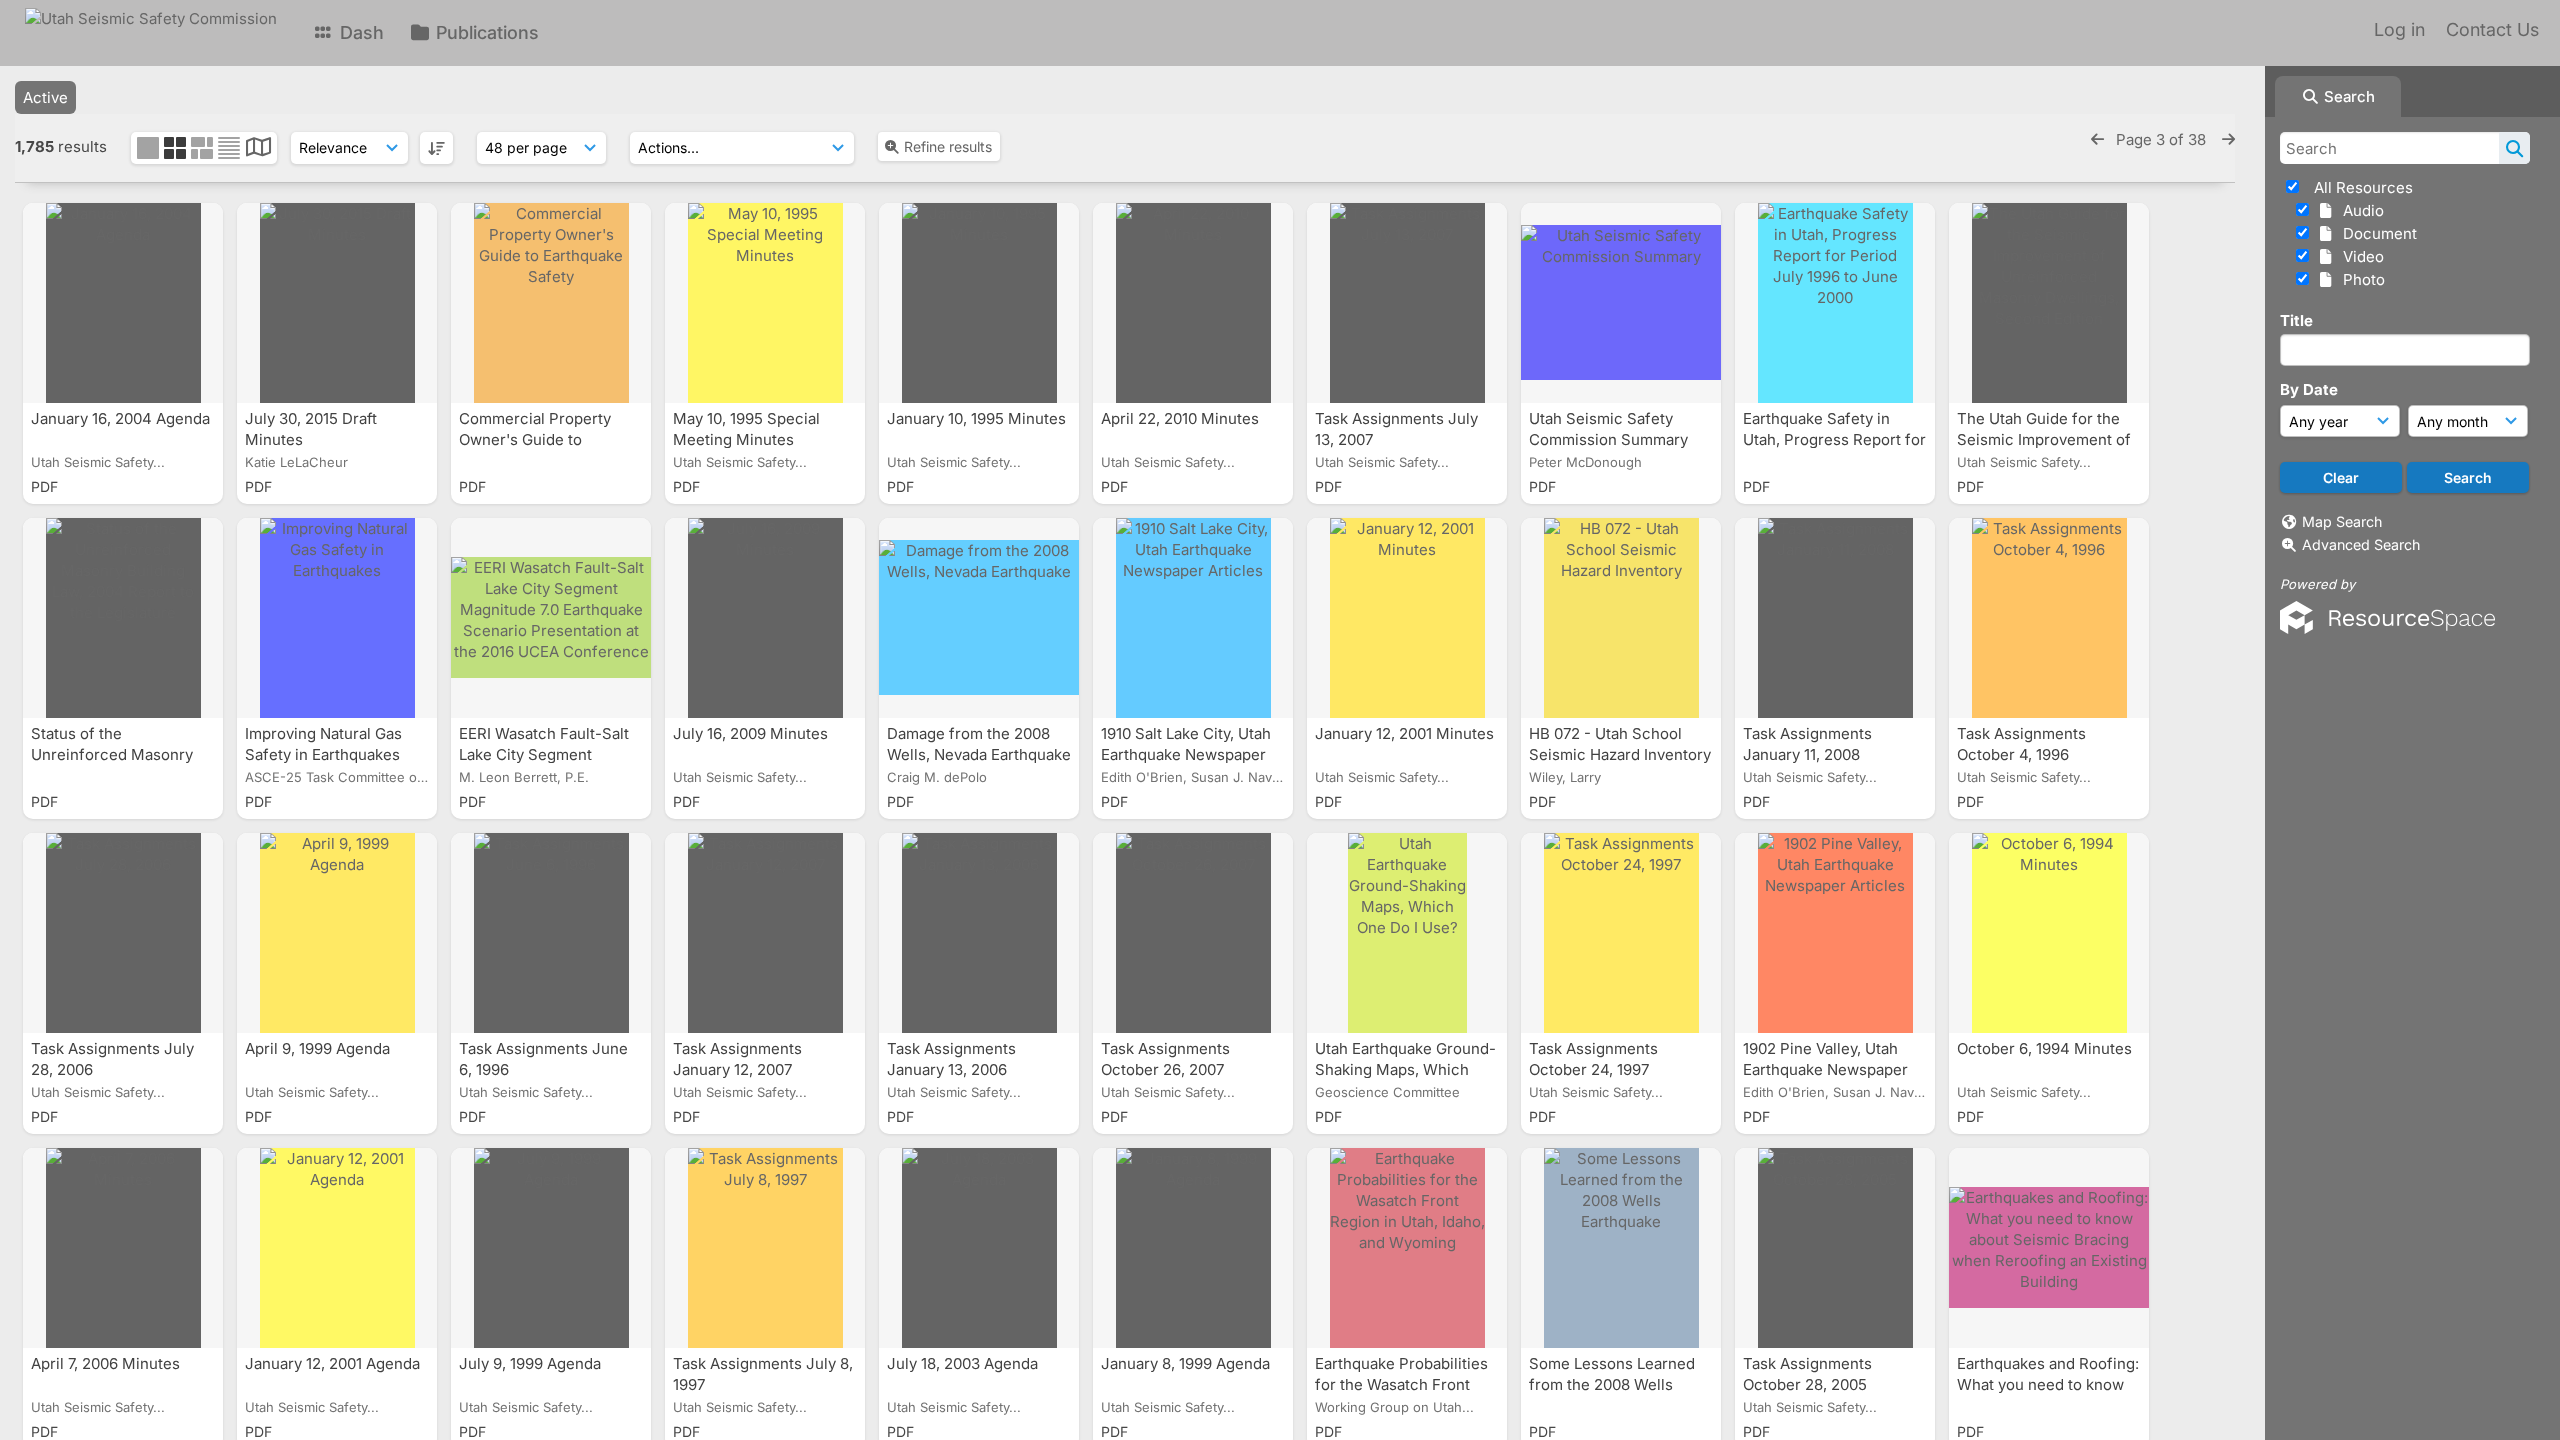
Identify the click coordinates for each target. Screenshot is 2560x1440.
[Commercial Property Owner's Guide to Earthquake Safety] (551, 303)
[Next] (2228, 139)
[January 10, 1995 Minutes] (979, 303)
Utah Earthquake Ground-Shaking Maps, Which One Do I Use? (1405, 1069)
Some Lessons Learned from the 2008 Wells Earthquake (1612, 1384)
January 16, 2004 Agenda (120, 418)
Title (2296, 320)
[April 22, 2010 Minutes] (1193, 303)
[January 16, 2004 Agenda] (123, 303)
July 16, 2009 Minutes (752, 733)
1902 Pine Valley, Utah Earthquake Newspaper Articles (1825, 1069)
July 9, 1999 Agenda (532, 1363)
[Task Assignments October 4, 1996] (2049, 618)
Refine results (948, 146)
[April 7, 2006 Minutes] (123, 1248)
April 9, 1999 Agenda (319, 1048)
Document (2376, 233)
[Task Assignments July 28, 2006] (123, 933)
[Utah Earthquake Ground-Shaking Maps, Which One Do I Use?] (1407, 933)
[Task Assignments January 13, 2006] (979, 933)
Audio (2359, 210)
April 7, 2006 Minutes (107, 1363)
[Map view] (258, 149)
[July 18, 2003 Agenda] (979, 1248)
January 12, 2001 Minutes (1404, 733)
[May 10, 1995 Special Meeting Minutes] (765, 303)
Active (45, 97)
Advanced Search (2361, 544)
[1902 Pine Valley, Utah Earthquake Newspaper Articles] (1835, 933)
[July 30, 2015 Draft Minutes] (337, 303)
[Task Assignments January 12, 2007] (765, 933)
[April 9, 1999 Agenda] (337, 933)
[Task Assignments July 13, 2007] (1407, 303)
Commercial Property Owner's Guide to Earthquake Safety (535, 439)
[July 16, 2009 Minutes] (765, 618)
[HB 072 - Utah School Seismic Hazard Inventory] (1621, 618)
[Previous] (2097, 139)
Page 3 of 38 (2163, 139)
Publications (485, 32)
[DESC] (436, 148)
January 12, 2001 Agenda (334, 1363)
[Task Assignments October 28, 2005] (1835, 1248)
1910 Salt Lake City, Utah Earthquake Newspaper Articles (1186, 754)
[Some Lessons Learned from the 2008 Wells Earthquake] (1621, 1248)
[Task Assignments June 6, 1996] (551, 933)
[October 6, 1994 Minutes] (2049, 933)
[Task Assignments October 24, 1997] (1621, 933)
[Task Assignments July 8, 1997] (765, 1248)
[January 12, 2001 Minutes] (1407, 618)
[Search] (2514, 148)
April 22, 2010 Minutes (1182, 418)
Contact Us (2492, 29)
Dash (359, 32)
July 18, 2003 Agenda (964, 1363)
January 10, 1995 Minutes (976, 418)
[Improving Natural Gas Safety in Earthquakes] (337, 618)
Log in (2399, 29)
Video (2359, 256)
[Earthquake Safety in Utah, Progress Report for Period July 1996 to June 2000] (1835, 303)
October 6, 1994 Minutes (2046, 1048)
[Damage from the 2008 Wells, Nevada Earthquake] (979, 618)
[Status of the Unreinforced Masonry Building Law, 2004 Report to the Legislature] (123, 618)
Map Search (2342, 521)
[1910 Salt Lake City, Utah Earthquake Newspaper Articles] (1193, 618)
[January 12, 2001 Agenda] (337, 1248)
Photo (2360, 279)
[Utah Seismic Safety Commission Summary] (1621, 303)
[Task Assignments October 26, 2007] (1193, 933)
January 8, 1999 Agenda (1187, 1363)
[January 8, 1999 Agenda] (1193, 1248)
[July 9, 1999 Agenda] (551, 1248)
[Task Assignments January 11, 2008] (1835, 618)
